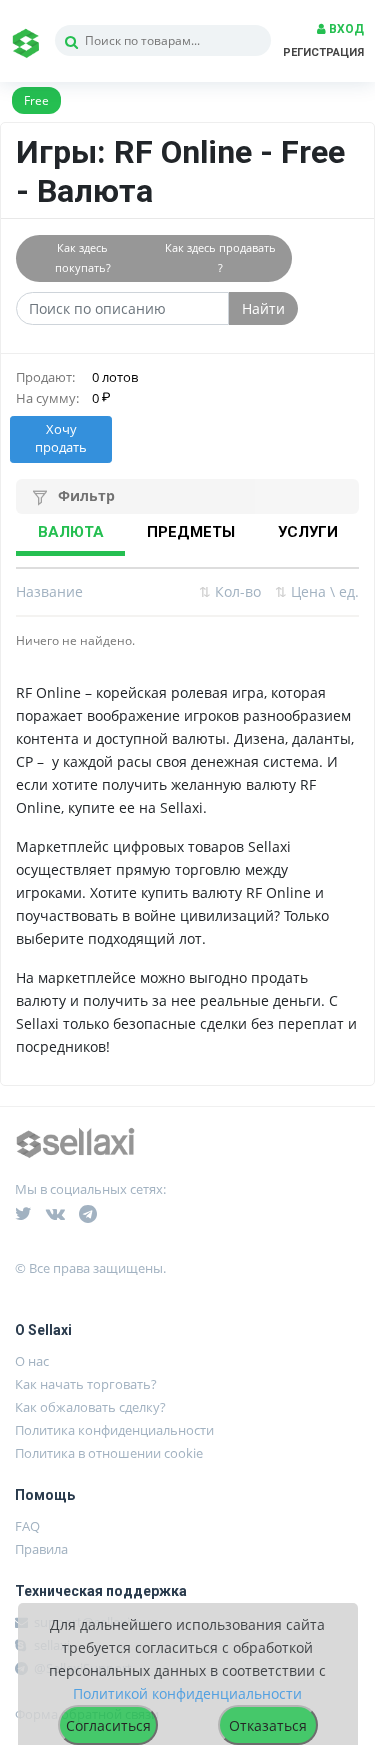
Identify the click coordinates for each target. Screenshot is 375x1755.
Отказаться (268, 1725)
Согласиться (108, 1725)
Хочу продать (61, 439)
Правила (41, 1549)
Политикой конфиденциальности (187, 1693)
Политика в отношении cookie (109, 1453)
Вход (345, 29)
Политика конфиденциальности (114, 1430)
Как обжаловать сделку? (90, 1407)
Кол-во (230, 591)
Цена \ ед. (317, 591)
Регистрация (323, 52)
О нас (32, 1361)
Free (36, 100)
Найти (263, 308)
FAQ (27, 1526)
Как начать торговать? (86, 1384)
